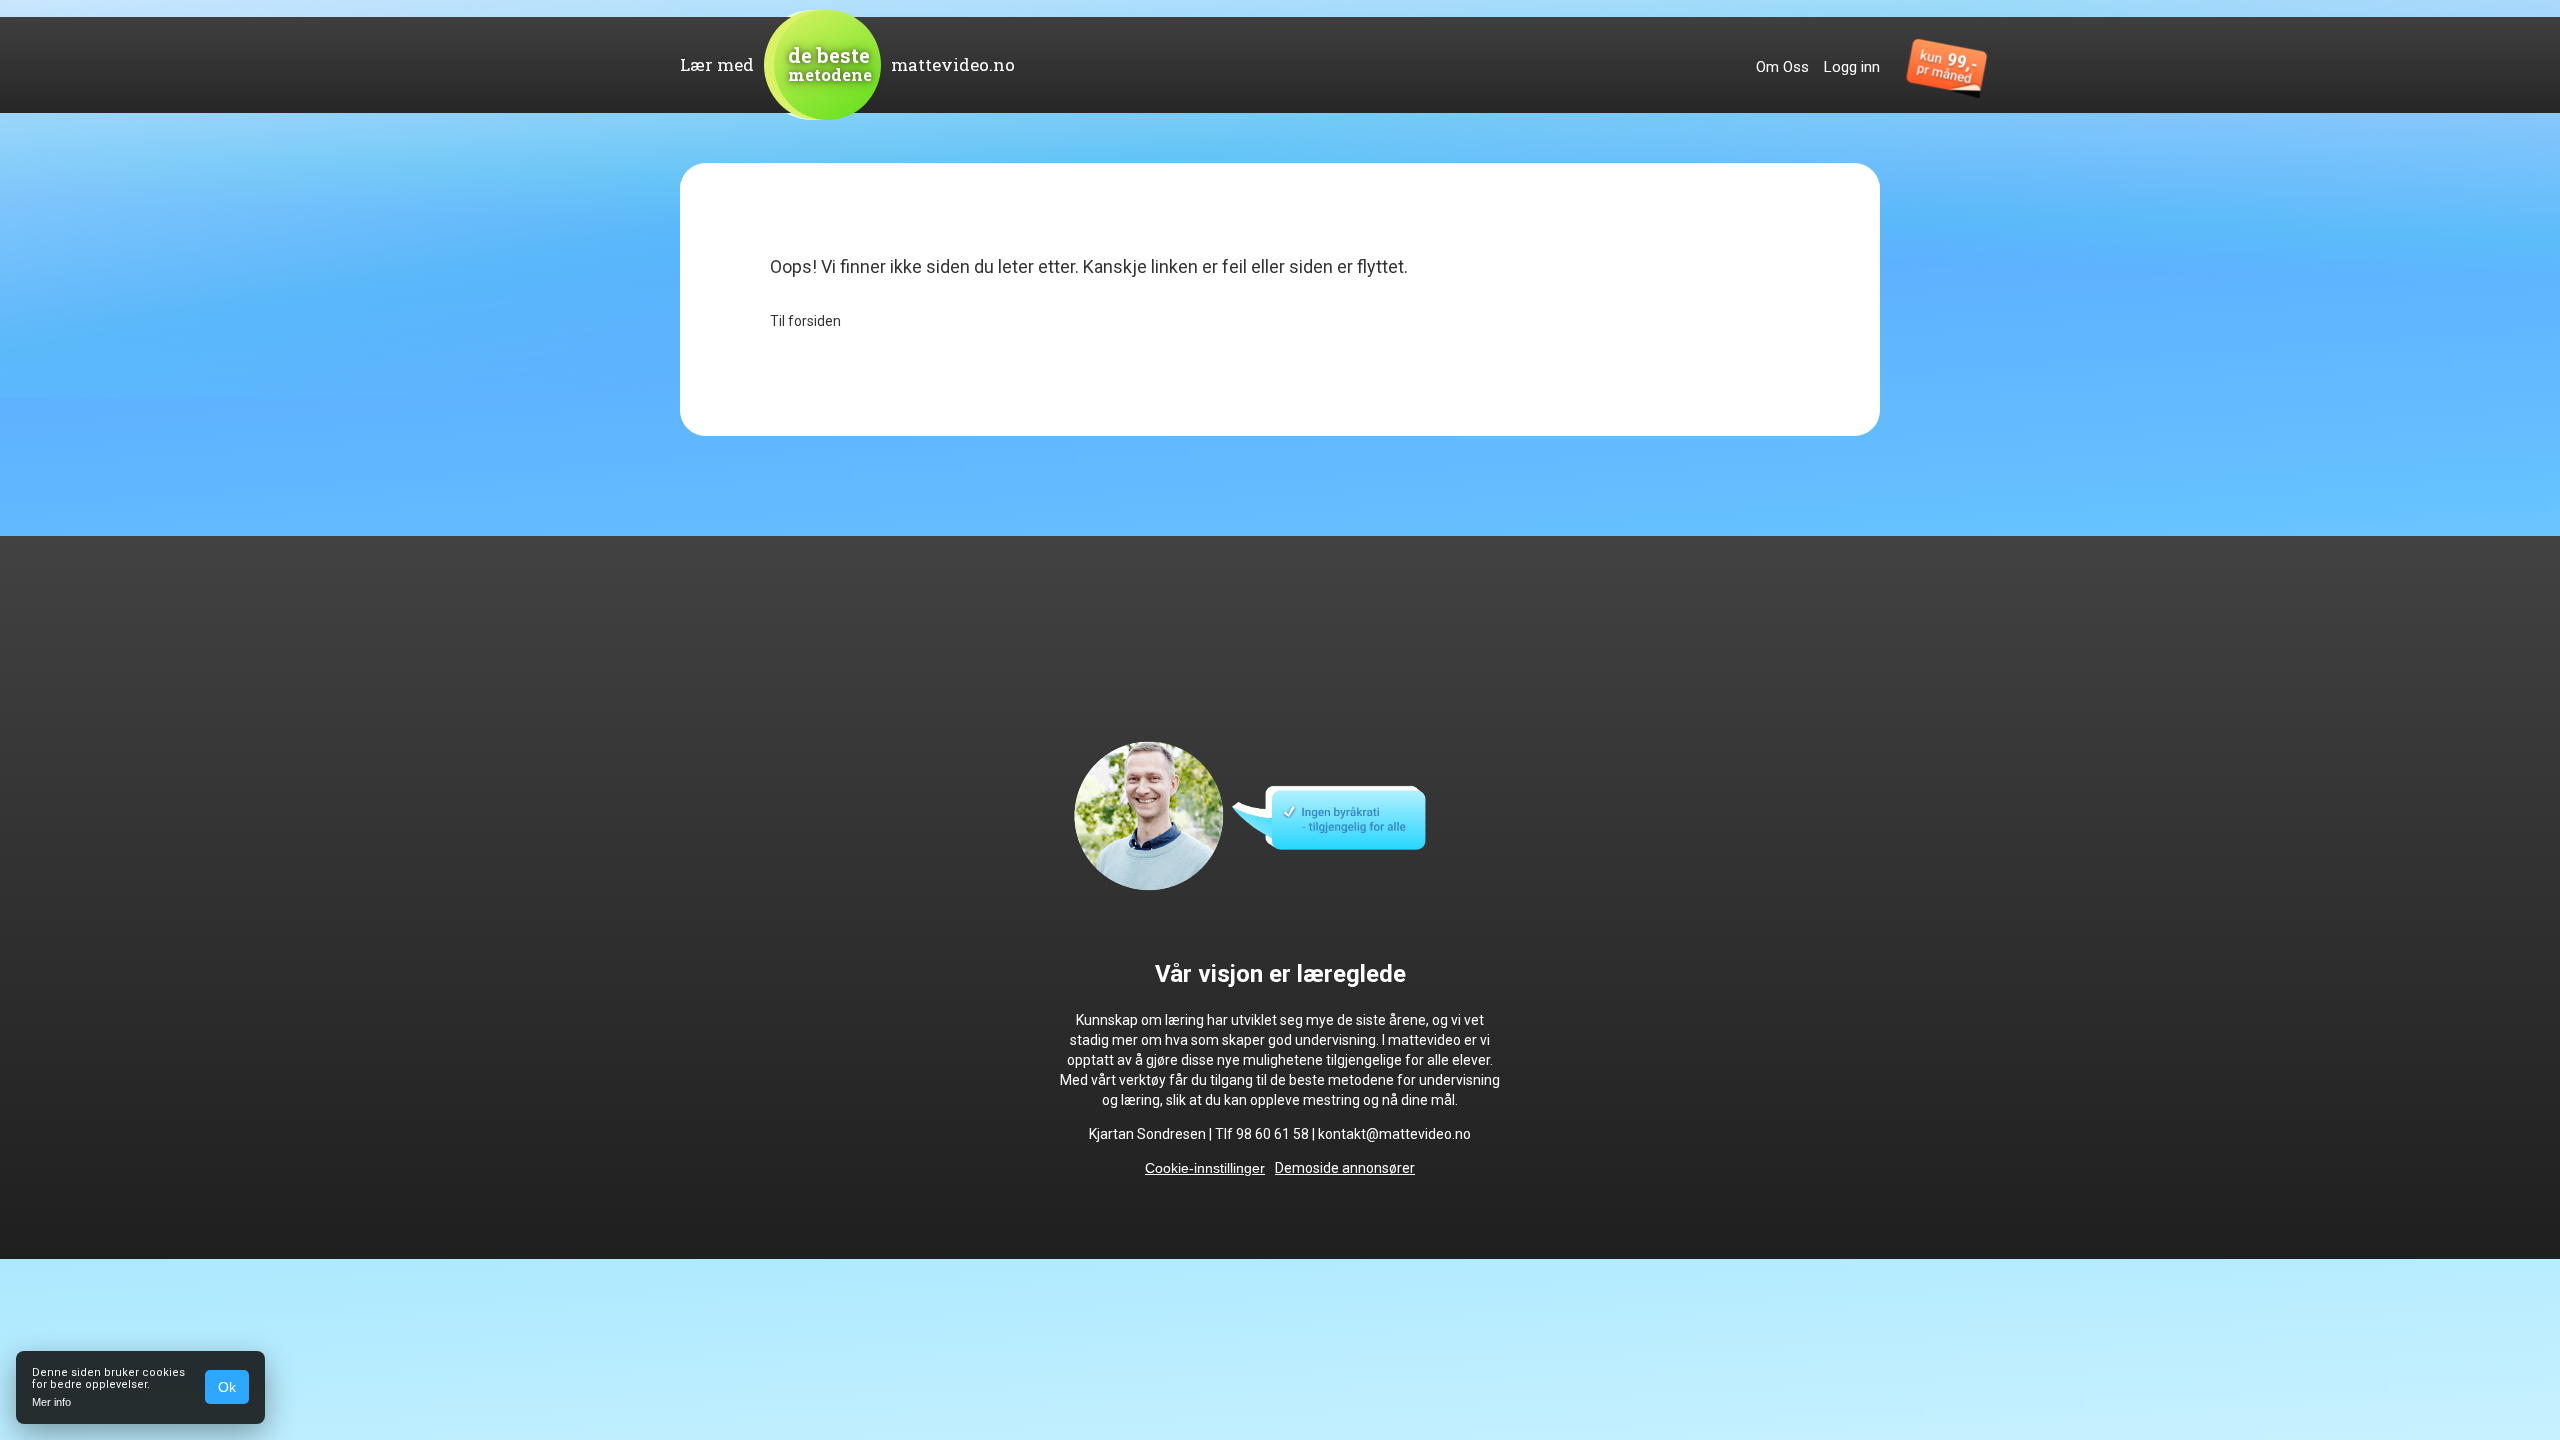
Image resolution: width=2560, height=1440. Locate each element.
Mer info (51, 1402)
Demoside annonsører (1345, 1168)
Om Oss (1782, 67)
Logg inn (1852, 67)
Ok (227, 1387)
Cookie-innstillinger (1205, 1168)
